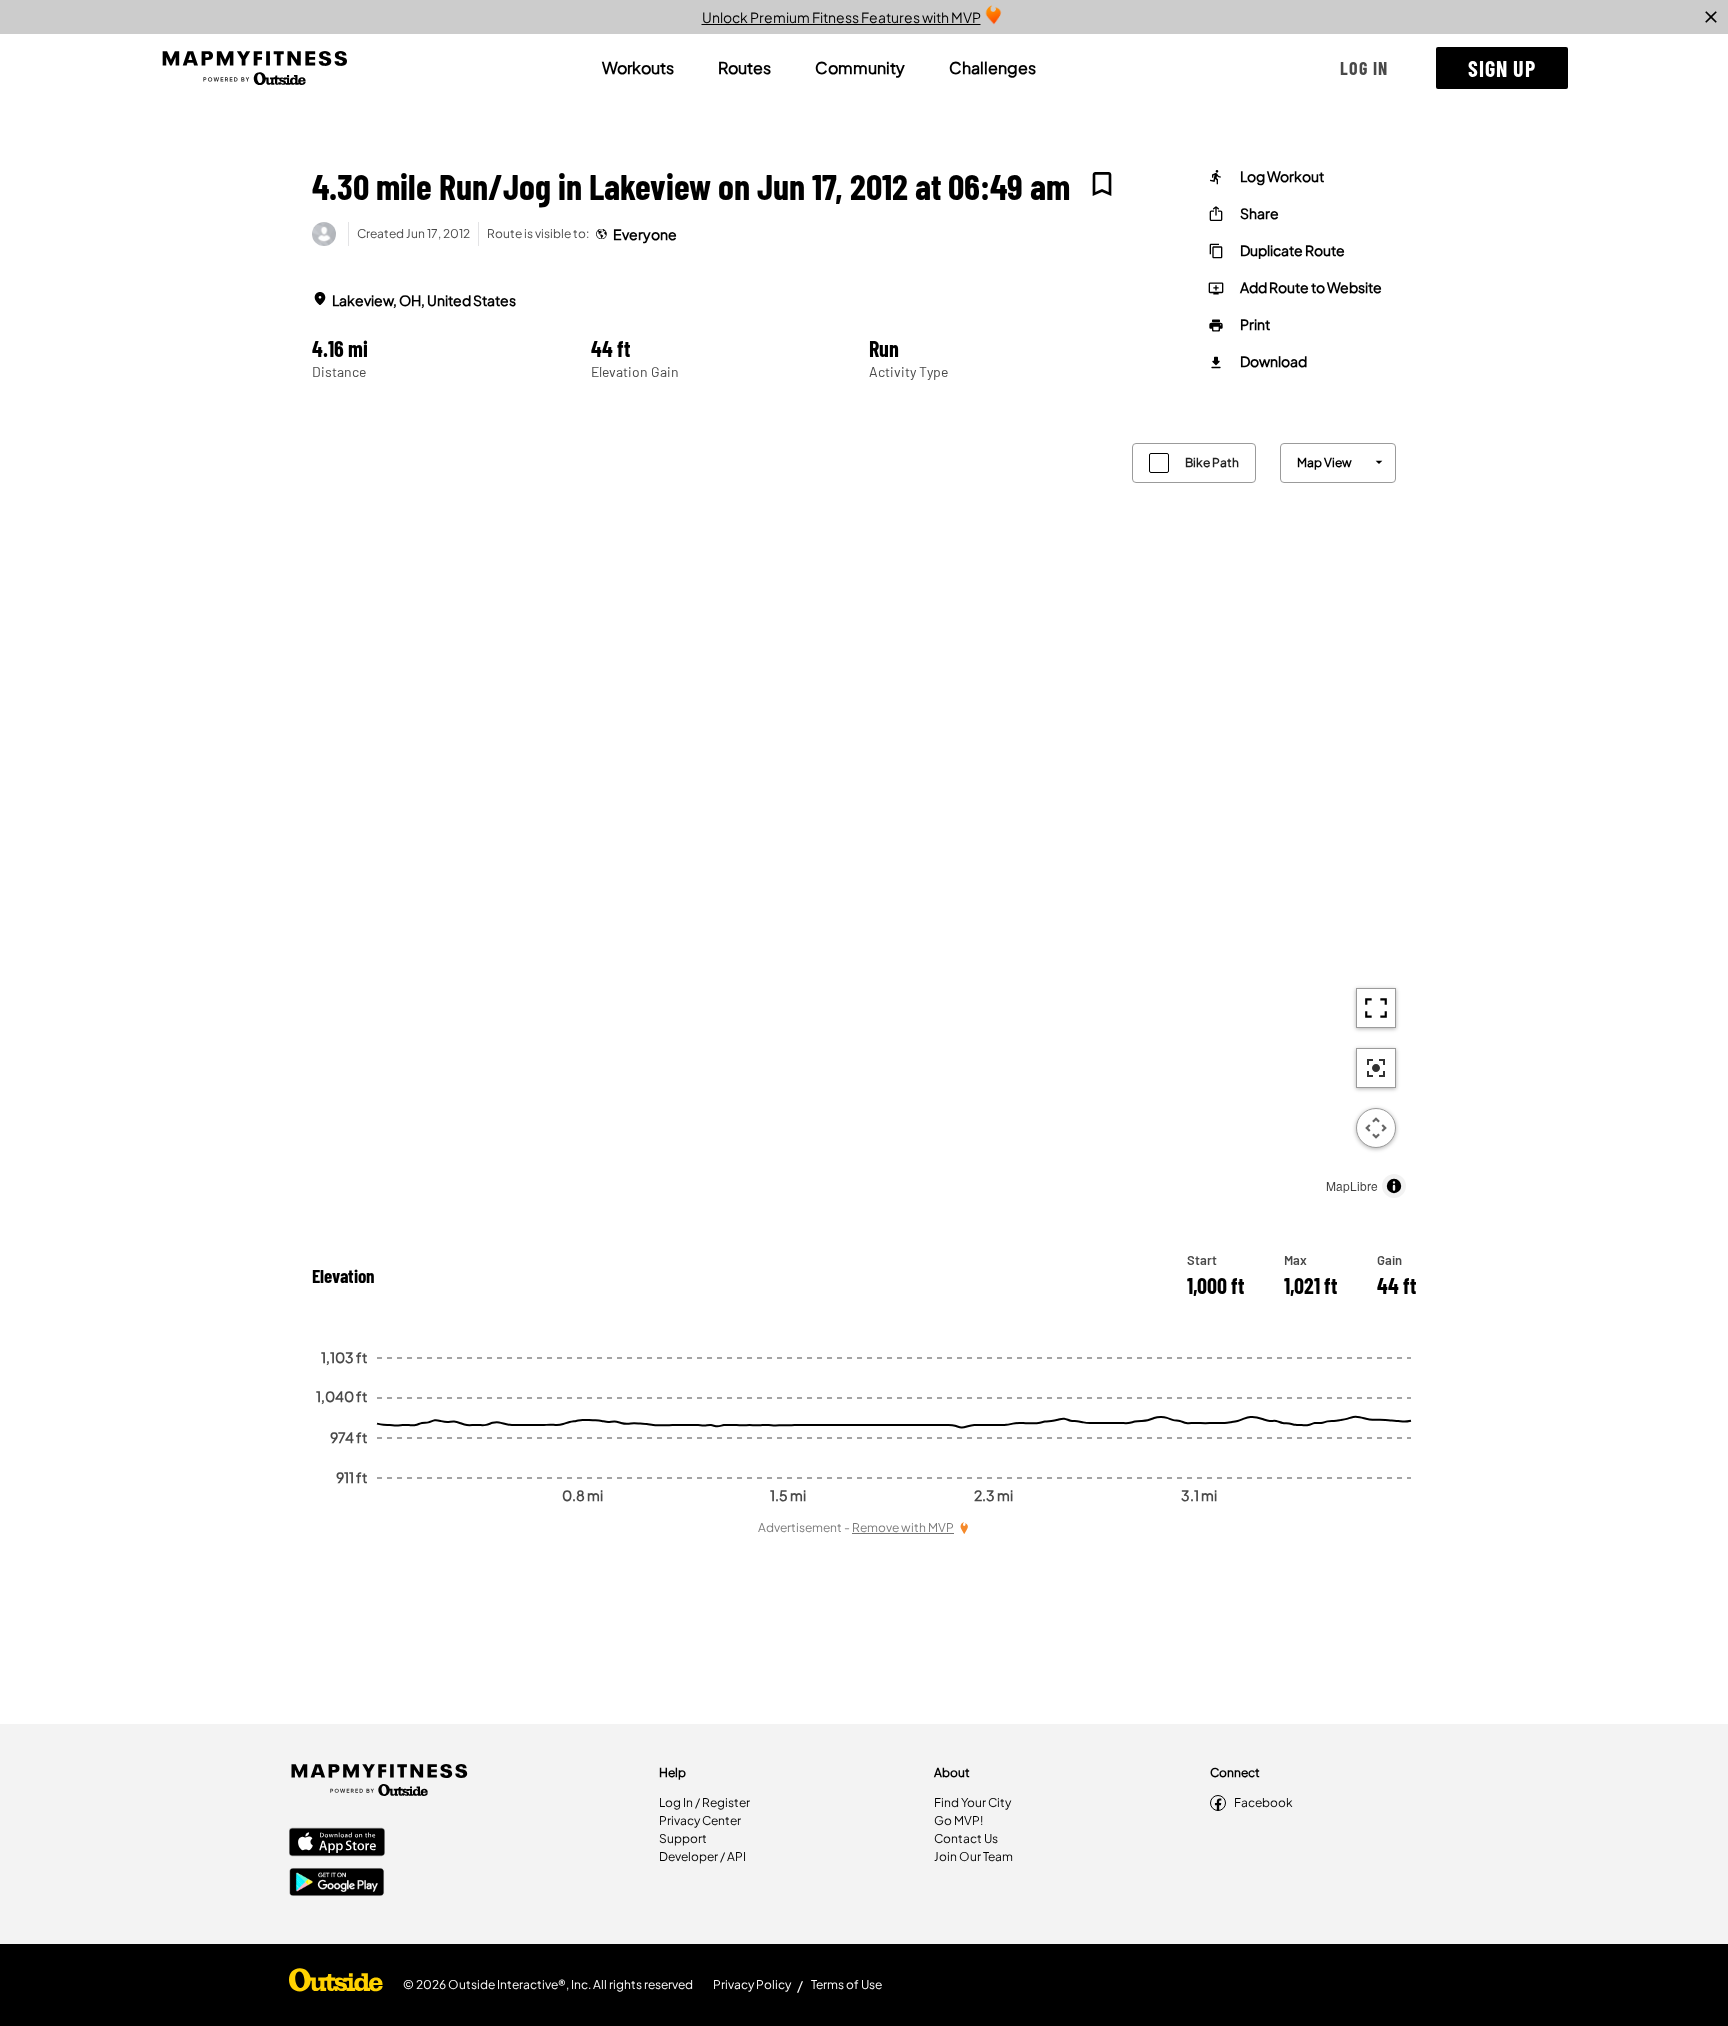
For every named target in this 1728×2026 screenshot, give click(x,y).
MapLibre (1352, 1185)
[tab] (638, 68)
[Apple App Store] (337, 1844)
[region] (864, 815)
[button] (1364, 68)
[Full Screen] (1376, 1008)
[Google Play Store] (337, 1884)
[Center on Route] (1376, 1068)
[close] (1711, 17)
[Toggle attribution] (1394, 1186)
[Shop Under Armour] (336, 1985)
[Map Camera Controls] (1376, 1128)
